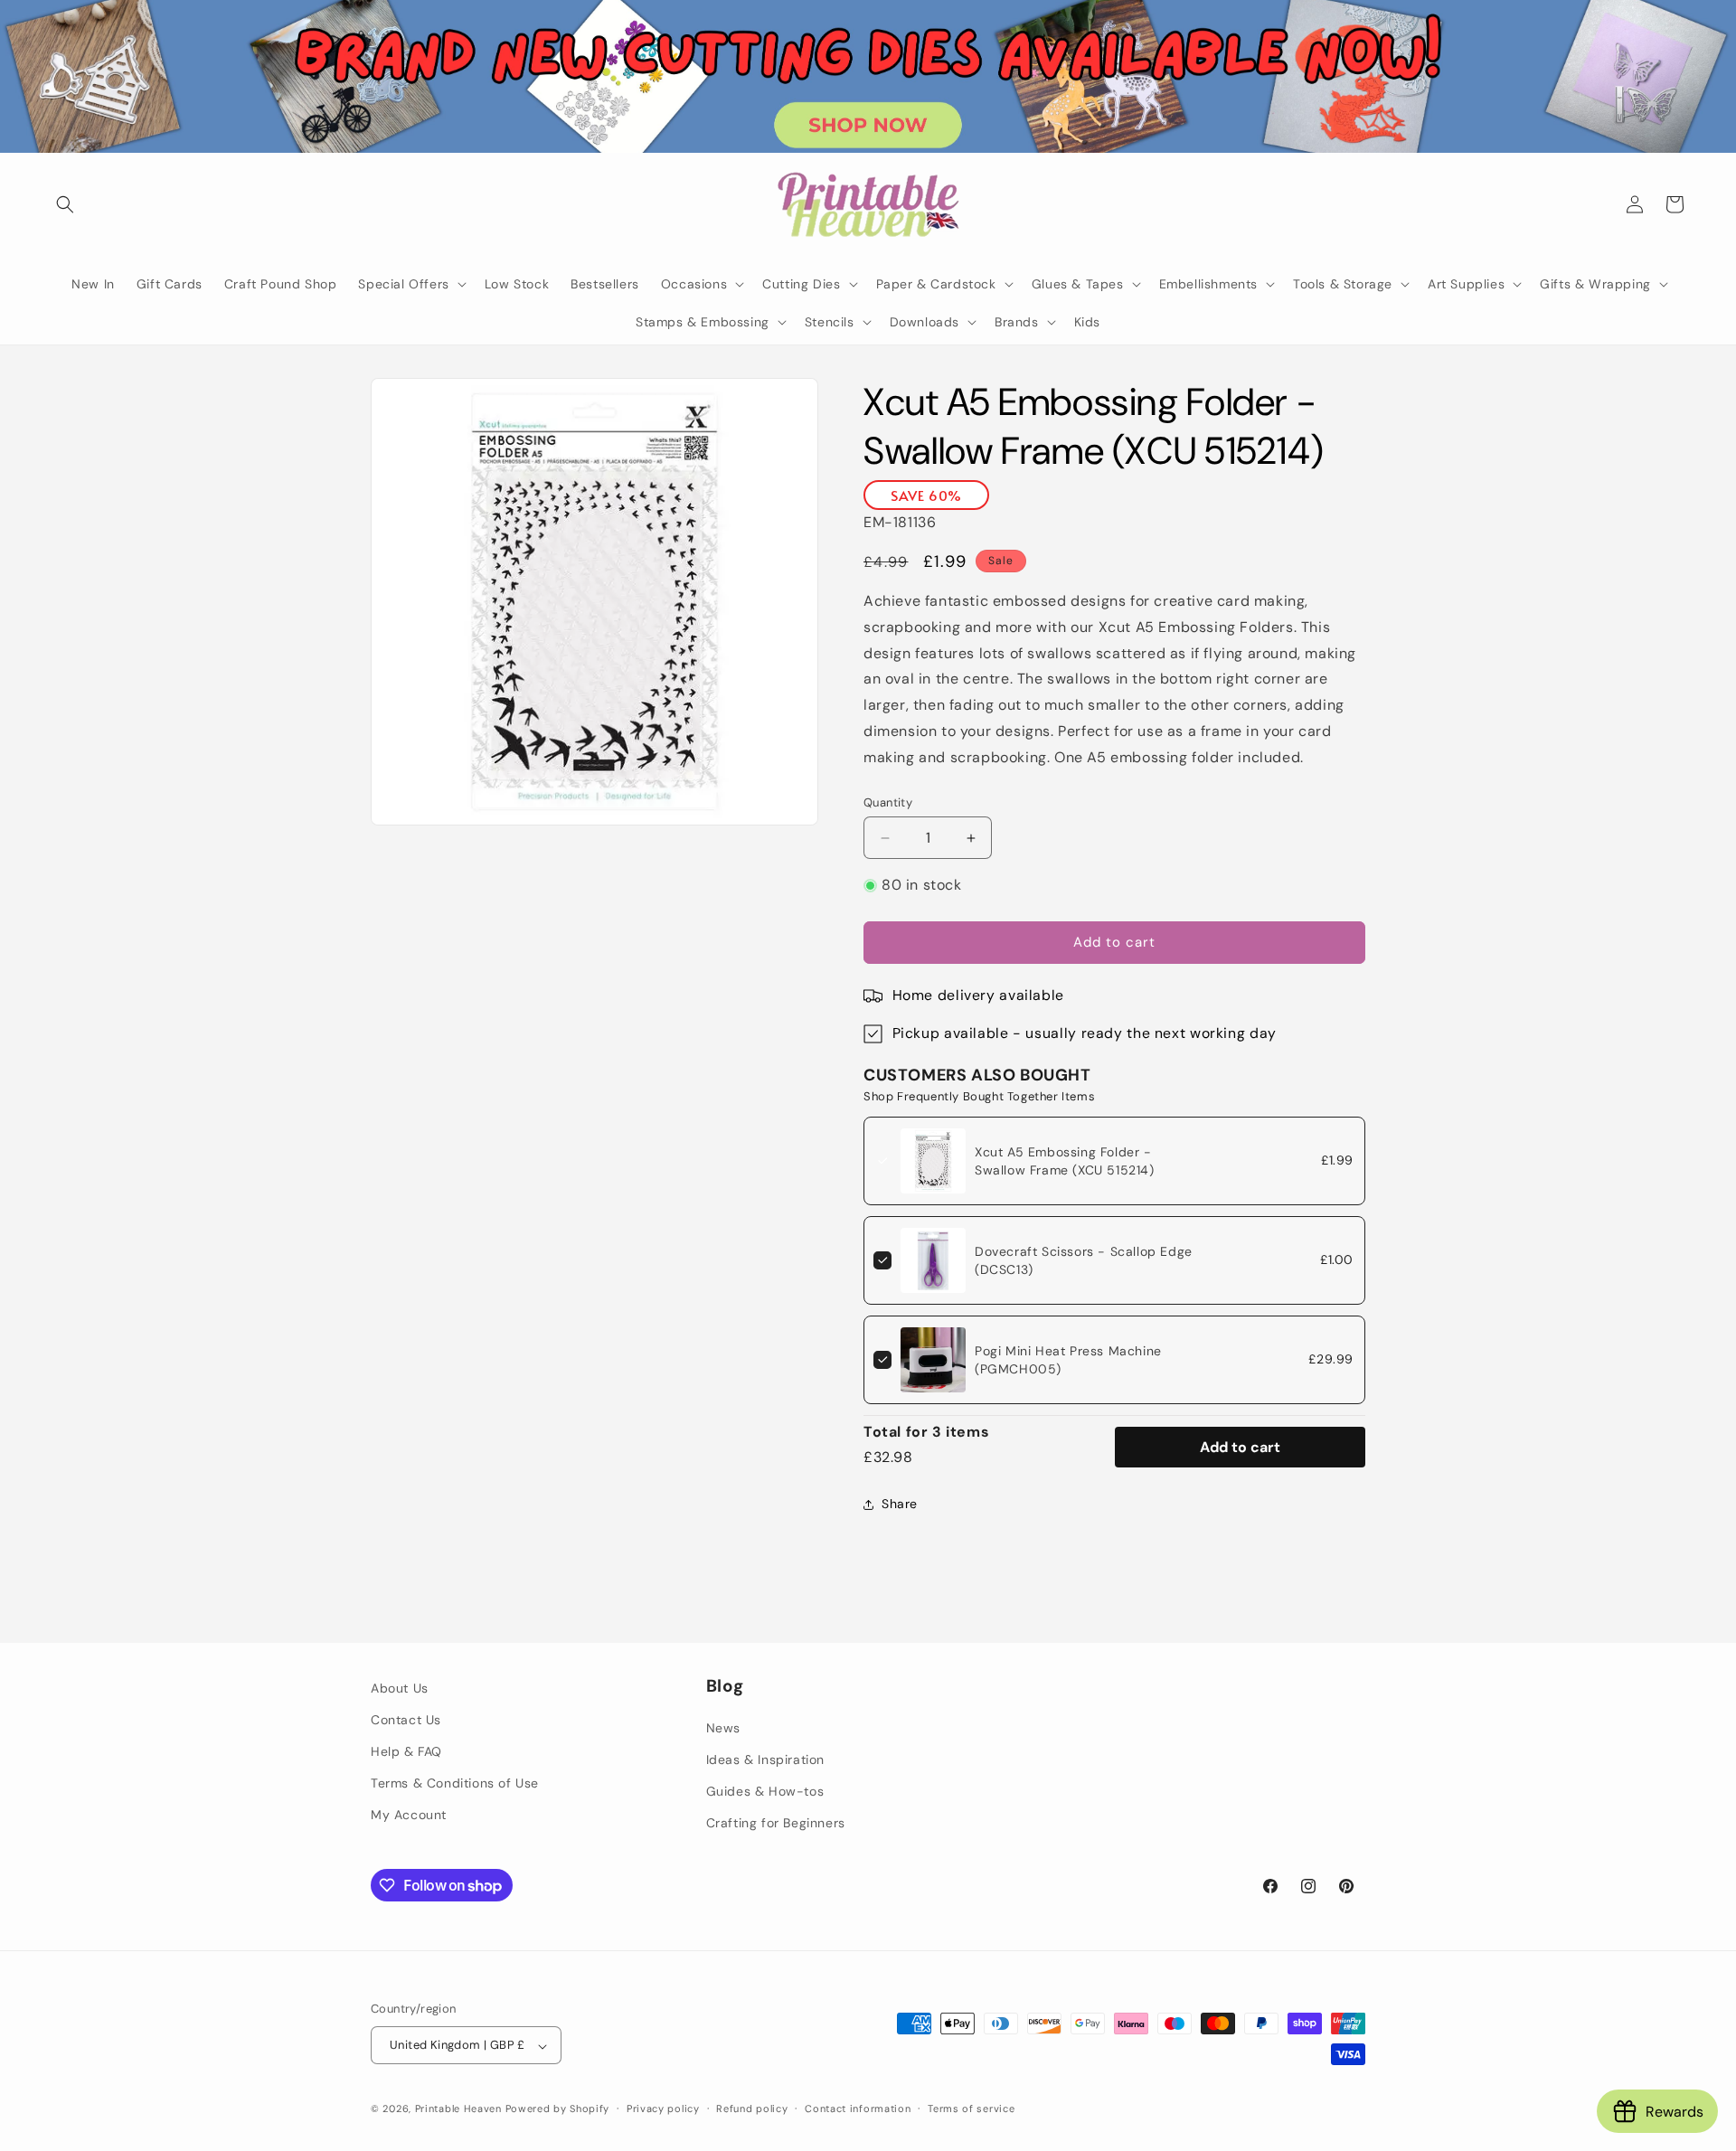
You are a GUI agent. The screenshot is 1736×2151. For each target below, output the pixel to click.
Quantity (888, 802)
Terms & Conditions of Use (455, 1784)
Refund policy (752, 2109)
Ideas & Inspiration (765, 1760)
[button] (65, 204)
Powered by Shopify (558, 2109)
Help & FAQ (406, 1751)
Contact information (858, 2109)
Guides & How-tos (765, 1792)
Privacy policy (663, 2109)
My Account (409, 1816)
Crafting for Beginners (776, 1824)
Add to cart (1240, 1447)
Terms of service (971, 2109)
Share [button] (900, 1504)
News (723, 1728)
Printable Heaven (458, 2109)
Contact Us (406, 1720)
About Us (400, 1688)
